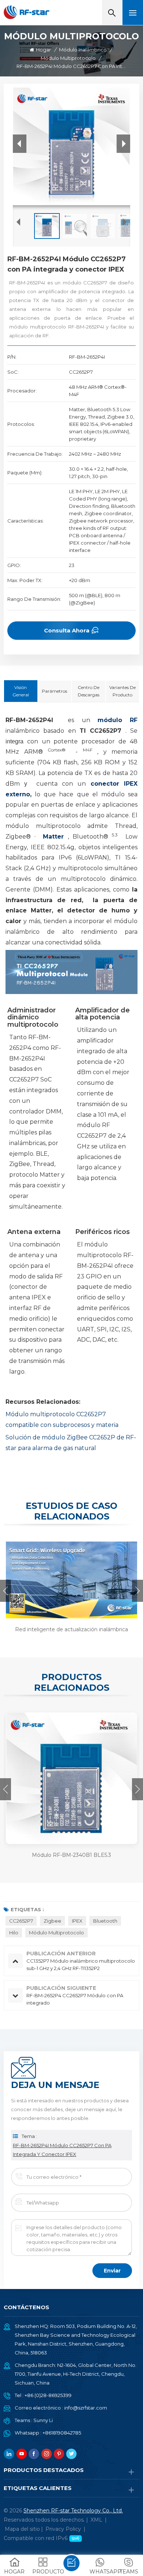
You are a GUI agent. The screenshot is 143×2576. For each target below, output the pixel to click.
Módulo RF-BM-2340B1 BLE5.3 (71, 1855)
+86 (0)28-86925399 (48, 2395)
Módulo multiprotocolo (68, 58)
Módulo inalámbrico (83, 50)
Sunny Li (43, 2420)
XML (96, 2520)
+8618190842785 (62, 2433)
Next (137, 1591)
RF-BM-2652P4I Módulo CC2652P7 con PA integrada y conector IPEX (62, 2150)
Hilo (14, 1933)
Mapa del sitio (22, 2529)
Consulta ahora (67, 630)
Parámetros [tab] (54, 691)
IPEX (77, 1921)
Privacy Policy (63, 2529)
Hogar (43, 50)
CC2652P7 (21, 1921)
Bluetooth (105, 1921)
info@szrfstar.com (86, 2408)
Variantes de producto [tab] (122, 691)
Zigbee (52, 1921)
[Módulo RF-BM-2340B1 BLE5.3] (71, 1778)
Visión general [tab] (21, 691)
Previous (5, 1591)
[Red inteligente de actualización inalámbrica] (70, 1579)
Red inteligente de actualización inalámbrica (71, 1629)
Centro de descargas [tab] (89, 691)
